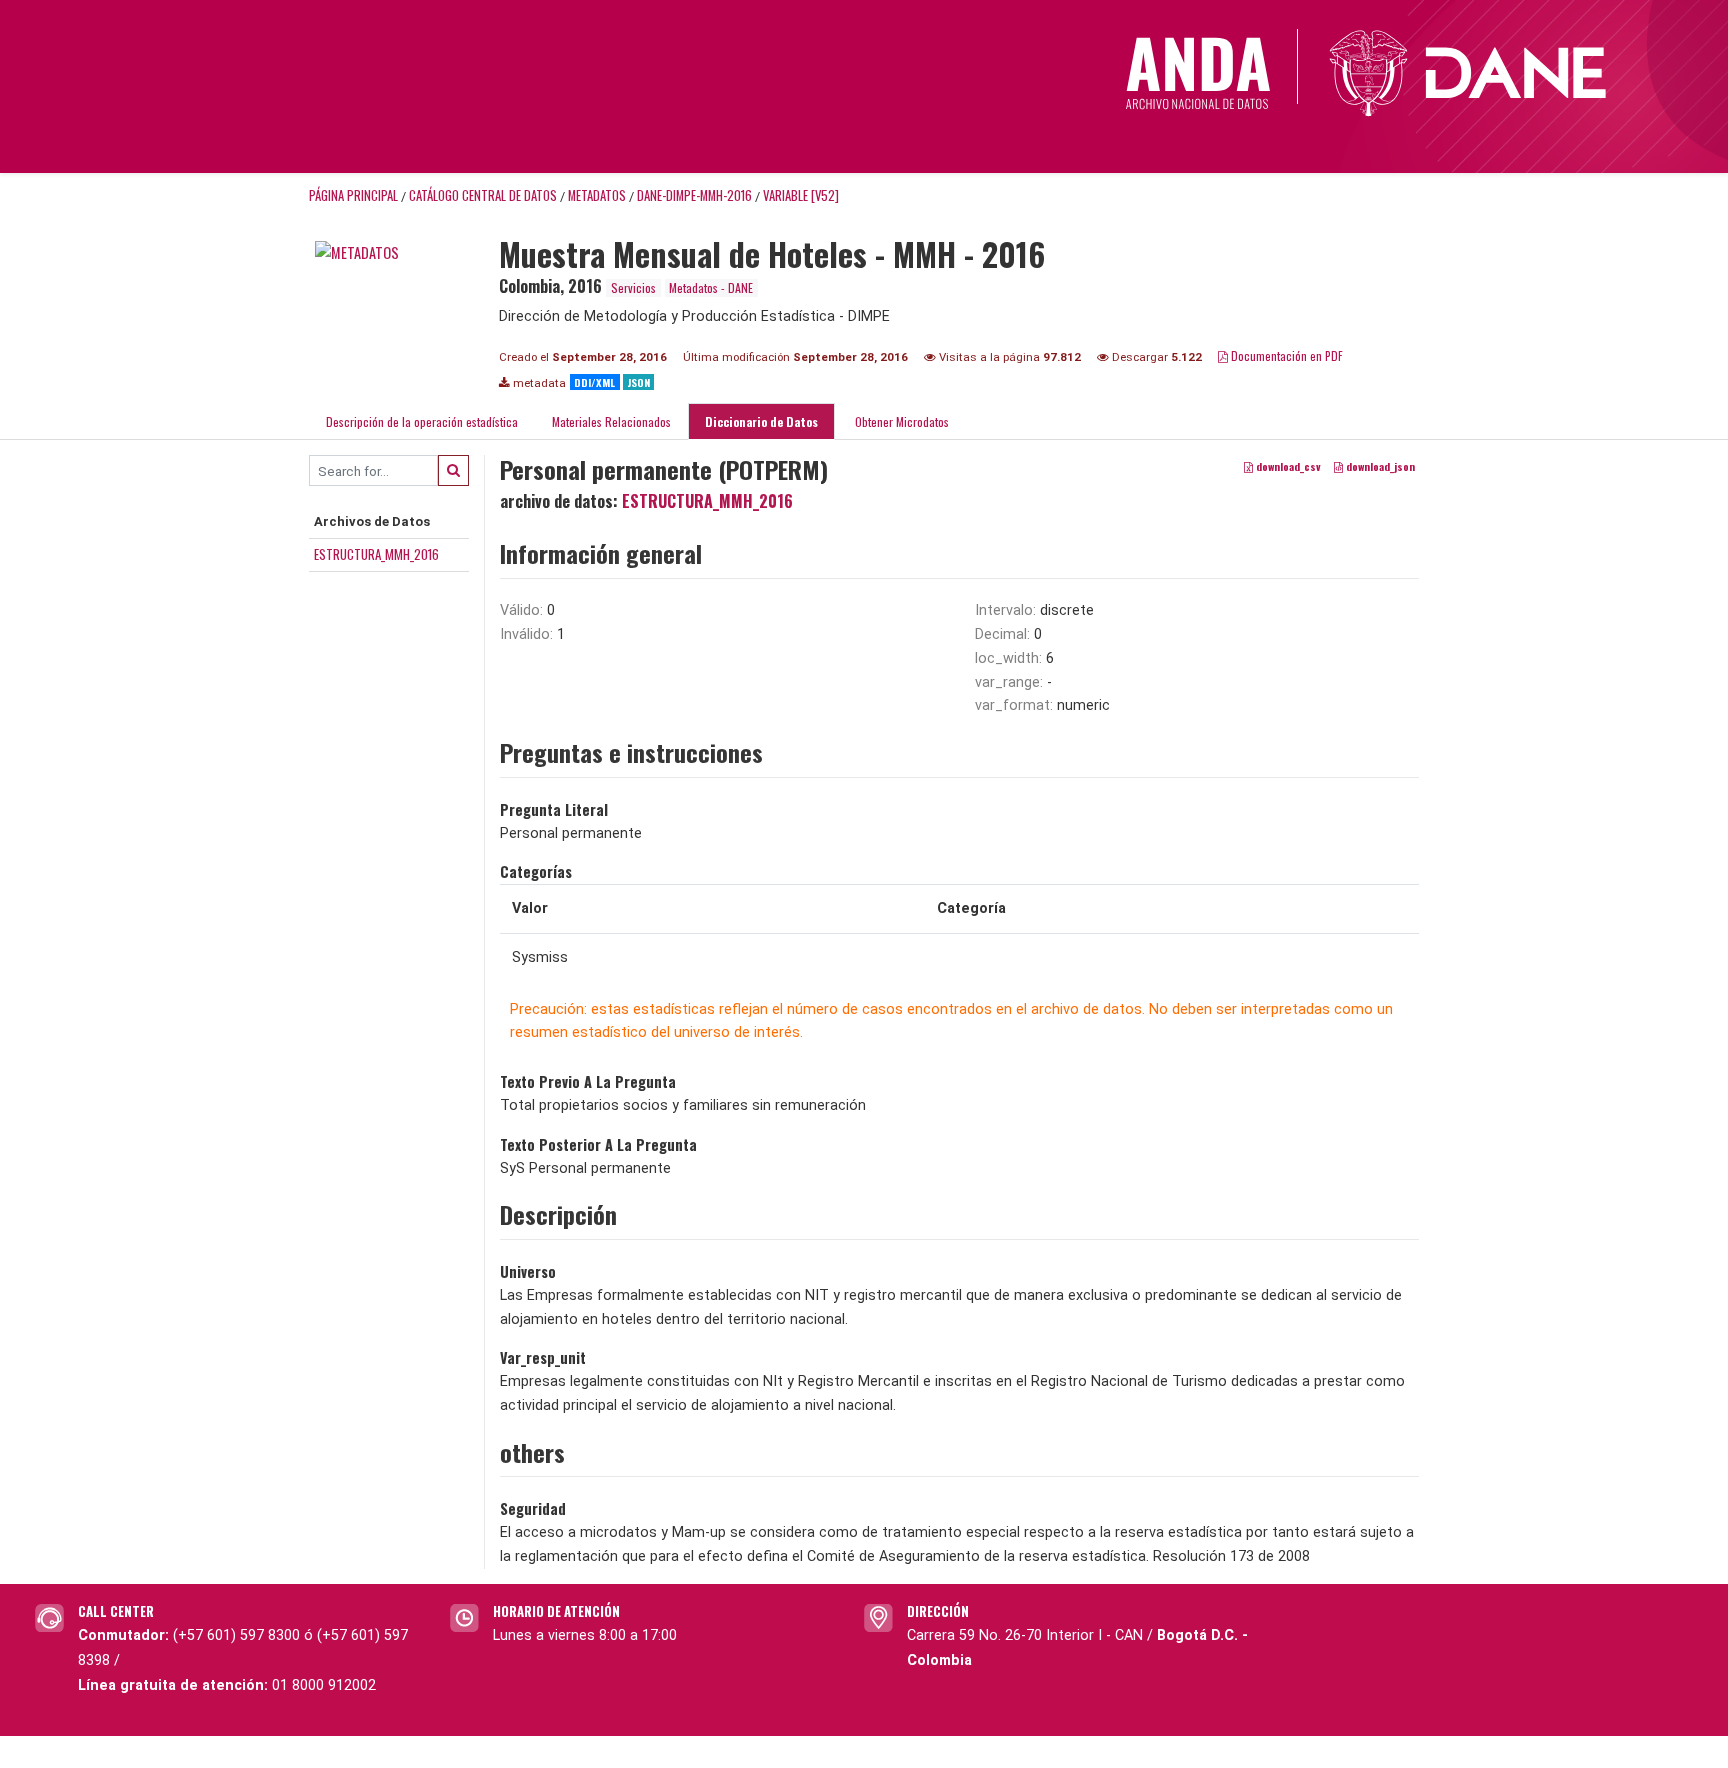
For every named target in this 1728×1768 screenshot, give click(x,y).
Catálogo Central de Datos (483, 195)
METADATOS (597, 195)
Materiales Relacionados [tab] (611, 421)
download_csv (1287, 467)
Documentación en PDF (1285, 355)
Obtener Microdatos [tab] (900, 421)
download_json (1379, 467)
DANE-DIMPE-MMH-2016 (694, 195)
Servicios (633, 287)
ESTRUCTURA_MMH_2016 (376, 554)
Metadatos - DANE (711, 287)
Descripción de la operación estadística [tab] (422, 421)
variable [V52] (801, 195)
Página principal (353, 195)
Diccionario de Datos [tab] (761, 421)
